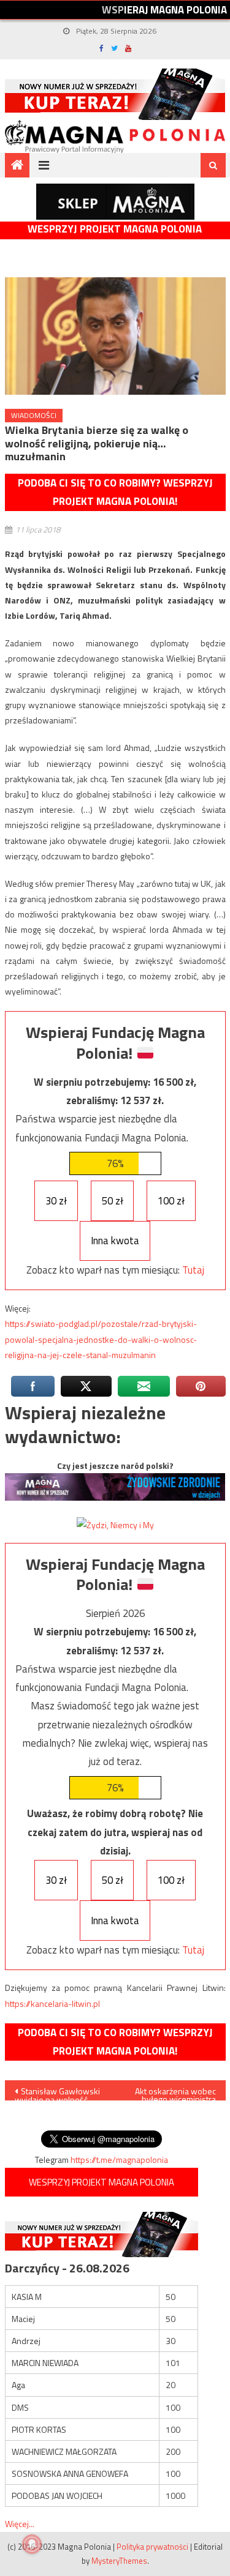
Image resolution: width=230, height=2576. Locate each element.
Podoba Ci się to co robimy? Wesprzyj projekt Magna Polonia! (115, 492)
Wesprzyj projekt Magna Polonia (115, 229)
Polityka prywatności (152, 2547)
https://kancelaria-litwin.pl (52, 2003)
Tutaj (193, 1270)
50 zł (113, 1201)
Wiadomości (34, 415)
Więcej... (20, 2524)
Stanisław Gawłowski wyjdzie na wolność (57, 2093)
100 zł (171, 1201)
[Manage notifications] (32, 2544)
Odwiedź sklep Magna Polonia (115, 202)
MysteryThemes (119, 2561)
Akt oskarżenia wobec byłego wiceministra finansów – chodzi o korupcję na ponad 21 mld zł (175, 2093)
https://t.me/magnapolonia (119, 2160)
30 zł (56, 1201)
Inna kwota (115, 1241)
